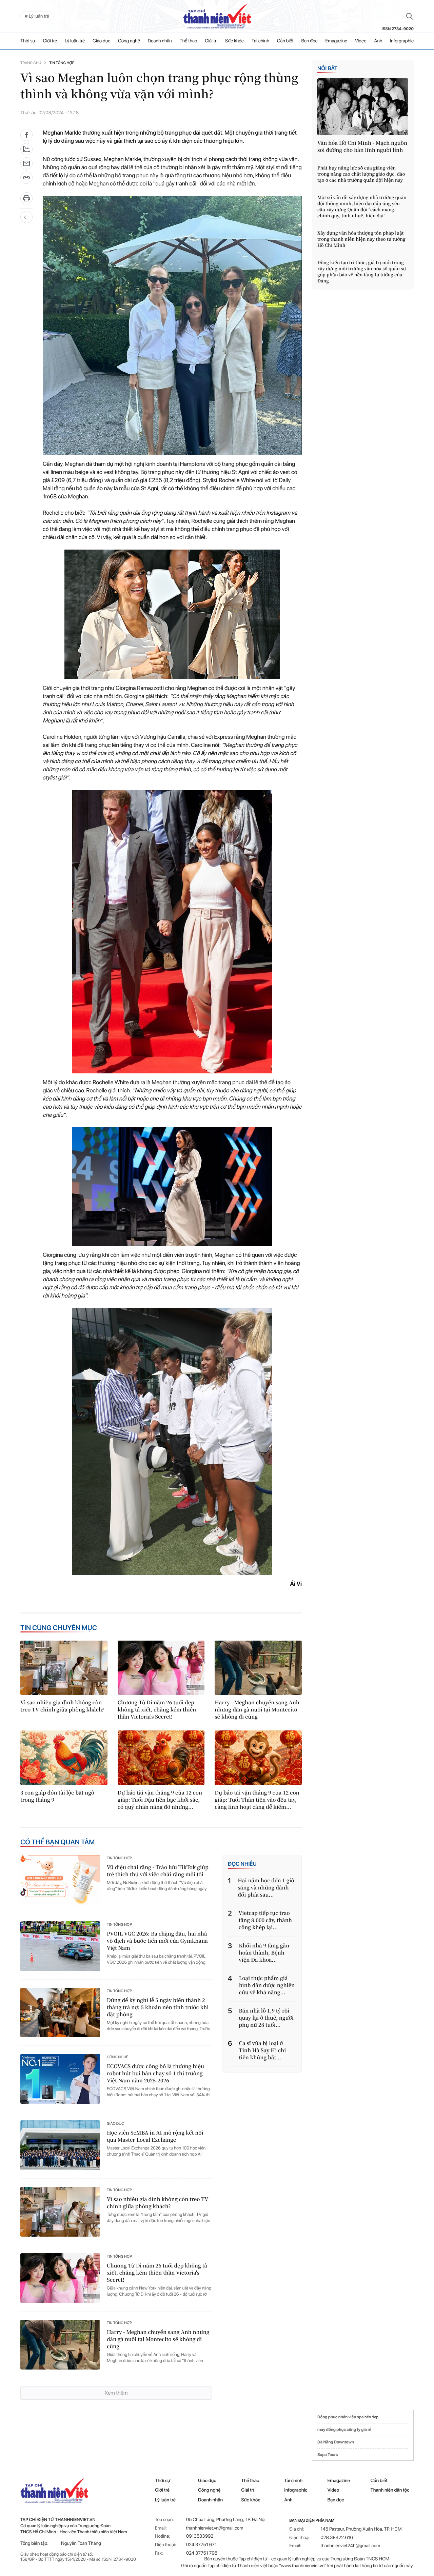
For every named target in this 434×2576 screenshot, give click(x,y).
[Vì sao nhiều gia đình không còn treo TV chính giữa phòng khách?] (64, 1668)
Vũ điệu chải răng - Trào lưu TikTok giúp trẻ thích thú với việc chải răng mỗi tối (158, 1871)
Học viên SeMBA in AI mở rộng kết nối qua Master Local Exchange (155, 2136)
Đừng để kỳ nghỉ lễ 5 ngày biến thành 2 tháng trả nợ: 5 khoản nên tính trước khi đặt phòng (158, 2007)
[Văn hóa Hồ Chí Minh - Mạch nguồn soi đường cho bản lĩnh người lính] (363, 107)
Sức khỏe (234, 41)
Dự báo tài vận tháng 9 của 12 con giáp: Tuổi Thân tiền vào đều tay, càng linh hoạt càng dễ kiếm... (257, 1800)
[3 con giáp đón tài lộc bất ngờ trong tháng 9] (64, 1758)
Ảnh (378, 41)
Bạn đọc (310, 41)
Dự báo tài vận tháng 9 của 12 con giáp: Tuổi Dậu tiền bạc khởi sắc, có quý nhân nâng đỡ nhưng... (160, 1800)
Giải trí (211, 41)
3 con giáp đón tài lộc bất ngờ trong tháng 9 (57, 1796)
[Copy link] (26, 180)
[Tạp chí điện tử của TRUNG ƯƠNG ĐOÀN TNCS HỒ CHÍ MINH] (217, 16)
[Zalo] (26, 149)
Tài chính (260, 41)
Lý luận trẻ (75, 41)
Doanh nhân (160, 41)
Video (361, 41)
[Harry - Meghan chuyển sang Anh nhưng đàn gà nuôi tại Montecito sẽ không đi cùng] (258, 1668)
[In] (26, 201)
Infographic (296, 2490)
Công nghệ (129, 41)
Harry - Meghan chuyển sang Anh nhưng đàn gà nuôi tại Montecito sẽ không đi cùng (257, 1710)
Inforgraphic (402, 41)
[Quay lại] (26, 217)
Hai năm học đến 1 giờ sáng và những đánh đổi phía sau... (266, 1888)
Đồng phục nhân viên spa (341, 2417)
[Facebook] (26, 135)
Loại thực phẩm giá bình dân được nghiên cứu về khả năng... (267, 1985)
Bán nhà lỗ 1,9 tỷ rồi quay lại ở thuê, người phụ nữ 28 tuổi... (266, 2018)
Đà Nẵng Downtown (336, 2442)
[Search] (410, 16)
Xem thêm (116, 2393)
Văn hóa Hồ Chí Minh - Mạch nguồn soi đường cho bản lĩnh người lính (362, 146)
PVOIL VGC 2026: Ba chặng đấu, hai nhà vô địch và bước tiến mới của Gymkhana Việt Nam (157, 1941)
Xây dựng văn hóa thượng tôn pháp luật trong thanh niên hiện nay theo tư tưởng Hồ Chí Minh (361, 239)
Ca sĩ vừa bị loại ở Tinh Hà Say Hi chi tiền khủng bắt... (263, 2050)
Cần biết (285, 41)
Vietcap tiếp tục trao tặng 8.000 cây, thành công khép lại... (265, 1920)
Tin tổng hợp (62, 63)
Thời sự (28, 41)
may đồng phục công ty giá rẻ (344, 2430)
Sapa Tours (328, 2455)
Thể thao (189, 41)
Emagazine (336, 41)
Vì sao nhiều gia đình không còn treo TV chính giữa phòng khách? (62, 1706)
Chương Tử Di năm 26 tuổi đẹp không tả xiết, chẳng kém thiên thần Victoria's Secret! (157, 1710)
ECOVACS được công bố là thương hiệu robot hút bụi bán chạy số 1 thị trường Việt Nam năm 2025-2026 (155, 2073)
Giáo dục (101, 41)
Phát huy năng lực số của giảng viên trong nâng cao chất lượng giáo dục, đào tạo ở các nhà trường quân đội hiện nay (361, 174)
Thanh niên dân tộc (390, 2490)
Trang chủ (31, 63)
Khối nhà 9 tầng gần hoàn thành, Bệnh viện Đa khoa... (264, 1953)
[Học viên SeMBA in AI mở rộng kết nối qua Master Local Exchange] (60, 2145)
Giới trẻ (50, 41)
